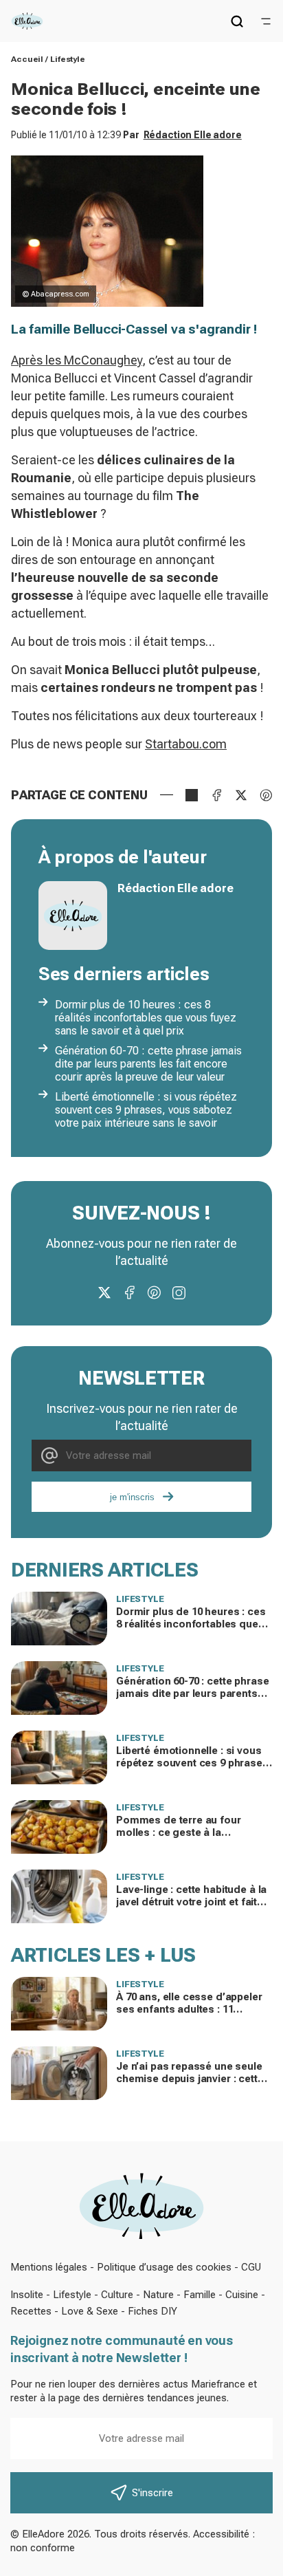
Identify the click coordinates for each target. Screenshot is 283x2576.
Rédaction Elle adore (193, 135)
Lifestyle (68, 59)
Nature (158, 2295)
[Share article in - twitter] (241, 795)
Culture (117, 2295)
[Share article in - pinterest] (266, 795)
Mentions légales (49, 2267)
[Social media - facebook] (129, 1292)
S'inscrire (152, 2493)
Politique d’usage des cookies (164, 2267)
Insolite (27, 2295)
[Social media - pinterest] (154, 1292)
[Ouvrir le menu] (266, 21)
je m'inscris (132, 1497)
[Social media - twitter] (104, 1292)
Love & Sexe (90, 2311)
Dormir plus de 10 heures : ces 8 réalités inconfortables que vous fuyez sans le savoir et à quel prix (146, 1018)
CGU (251, 2267)
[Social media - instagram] (179, 1292)
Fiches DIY (152, 2311)
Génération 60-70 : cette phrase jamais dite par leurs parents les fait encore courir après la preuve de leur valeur (148, 1064)
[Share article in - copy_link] (192, 795)
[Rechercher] (237, 21)
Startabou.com (186, 744)
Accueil (27, 59)
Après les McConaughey (77, 360)
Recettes (31, 2311)
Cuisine (242, 2295)
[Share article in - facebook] (216, 795)
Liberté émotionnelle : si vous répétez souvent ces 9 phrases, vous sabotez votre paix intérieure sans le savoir (146, 1110)
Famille (200, 2295)
